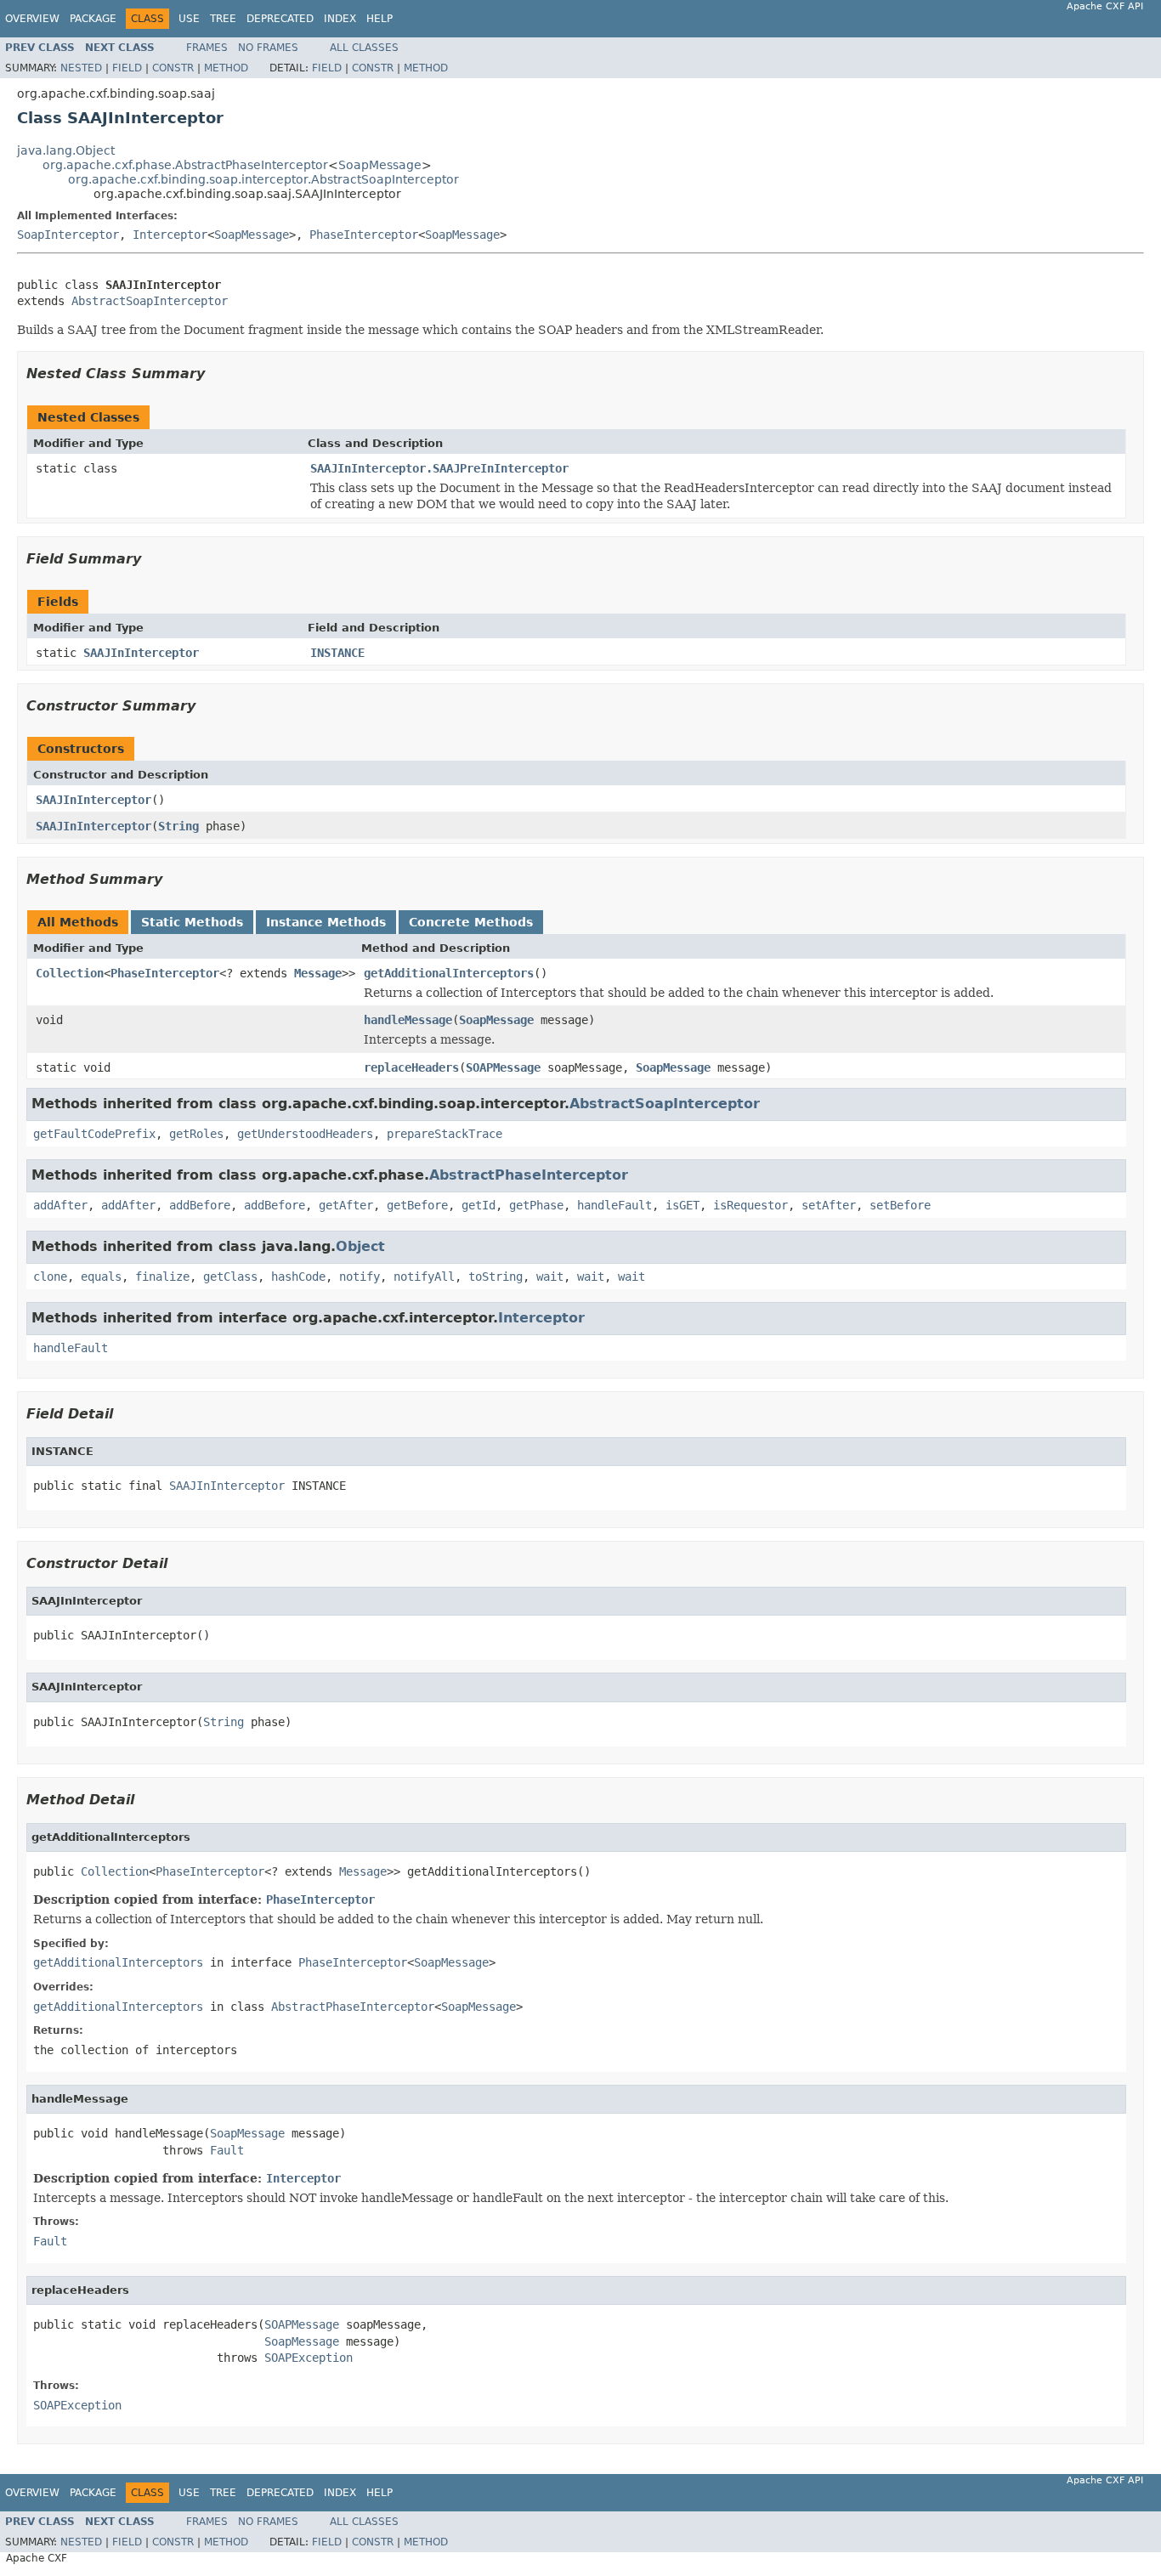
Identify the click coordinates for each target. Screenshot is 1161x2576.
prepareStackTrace (445, 1134)
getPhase (536, 1205)
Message (318, 973)
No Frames (268, 48)
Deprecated (280, 19)
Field (127, 68)
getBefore (417, 1205)
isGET (682, 1205)
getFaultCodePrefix (94, 1134)
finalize (162, 1277)
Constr (173, 68)
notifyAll (424, 1277)
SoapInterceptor (68, 235)
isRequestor (750, 1205)
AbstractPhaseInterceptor (529, 1175)
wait (550, 1277)
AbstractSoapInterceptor (150, 301)
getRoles (196, 1134)
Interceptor (170, 235)
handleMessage (408, 1020)
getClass (230, 1277)
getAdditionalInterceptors (449, 973)
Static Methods (192, 922)
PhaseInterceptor (364, 235)
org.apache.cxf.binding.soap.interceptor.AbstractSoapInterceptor (263, 179)
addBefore (200, 1205)
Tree (223, 19)
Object (360, 1246)
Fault (227, 2150)
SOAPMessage (503, 1067)
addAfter (60, 1205)
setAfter (829, 1205)
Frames (207, 48)
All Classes (364, 48)
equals (101, 1277)
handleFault (614, 1205)
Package (93, 19)
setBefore (900, 1205)
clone (50, 1277)
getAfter (346, 1205)
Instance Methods (326, 922)
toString (496, 1277)
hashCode (298, 1277)
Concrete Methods (471, 922)
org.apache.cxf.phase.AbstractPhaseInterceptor (185, 165)
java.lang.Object (66, 150)
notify (360, 1277)
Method (226, 68)
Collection (70, 973)
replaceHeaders (411, 1067)
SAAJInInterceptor (141, 653)
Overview (32, 19)
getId (479, 1205)
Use (189, 19)
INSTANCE (337, 653)
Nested (81, 68)
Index (340, 19)
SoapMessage (380, 165)
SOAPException (309, 2358)
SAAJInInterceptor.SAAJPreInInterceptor (439, 468)
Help (379, 19)
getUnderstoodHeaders (305, 1134)
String (178, 826)
